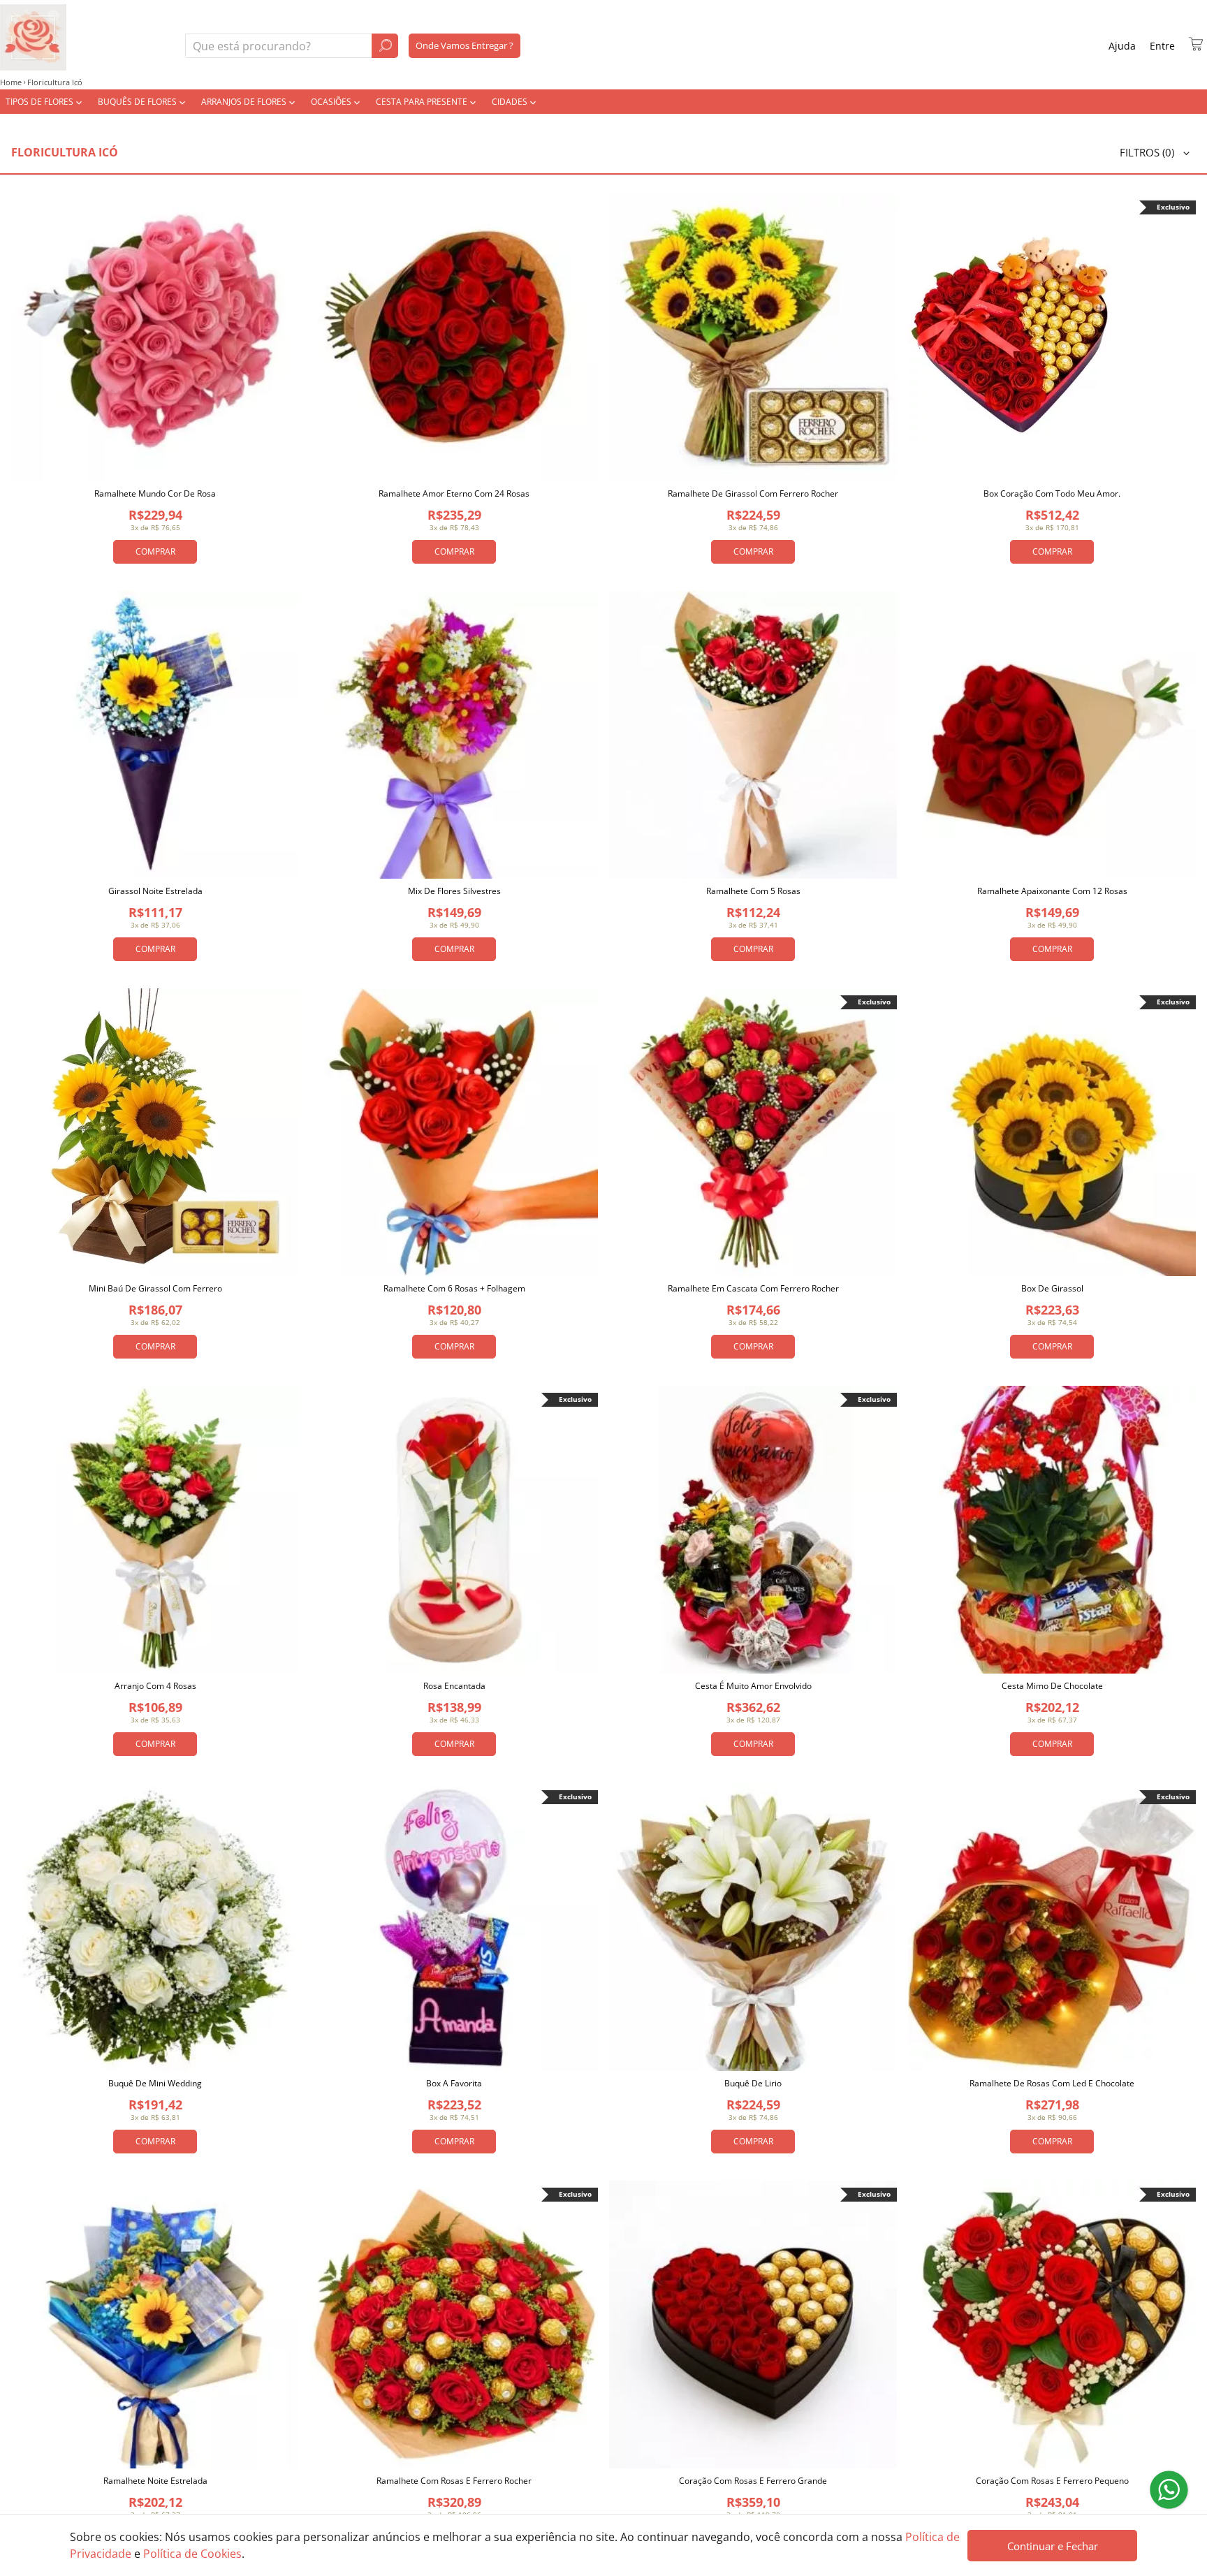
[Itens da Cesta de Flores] (1196, 44)
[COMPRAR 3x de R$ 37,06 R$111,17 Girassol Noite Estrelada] (155, 735)
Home (11, 82)
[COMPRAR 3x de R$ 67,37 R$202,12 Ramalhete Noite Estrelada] (155, 2325)
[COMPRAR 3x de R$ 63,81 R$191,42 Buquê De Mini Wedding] (155, 1927)
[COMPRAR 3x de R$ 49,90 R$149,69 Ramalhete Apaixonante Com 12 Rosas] (1052, 735)
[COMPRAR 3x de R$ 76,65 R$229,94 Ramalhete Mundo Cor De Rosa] (155, 337)
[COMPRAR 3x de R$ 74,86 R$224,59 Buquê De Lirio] (753, 1927)
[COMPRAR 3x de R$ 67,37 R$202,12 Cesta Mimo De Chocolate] (1052, 1530)
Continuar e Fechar (1053, 2546)
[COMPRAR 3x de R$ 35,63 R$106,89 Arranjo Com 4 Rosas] (155, 1530)
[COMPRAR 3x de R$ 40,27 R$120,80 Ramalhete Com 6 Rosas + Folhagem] (454, 1132)
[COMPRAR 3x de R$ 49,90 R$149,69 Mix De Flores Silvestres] (454, 735)
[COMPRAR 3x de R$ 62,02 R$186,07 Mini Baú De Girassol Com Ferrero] (155, 1132)
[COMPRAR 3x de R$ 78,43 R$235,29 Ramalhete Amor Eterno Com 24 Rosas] (454, 337)
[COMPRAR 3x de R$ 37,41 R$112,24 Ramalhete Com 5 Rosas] (753, 735)
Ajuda (1122, 46)
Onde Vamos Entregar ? (464, 45)
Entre (1162, 46)
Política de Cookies (192, 2554)
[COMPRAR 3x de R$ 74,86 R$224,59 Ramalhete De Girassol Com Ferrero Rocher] (753, 337)
